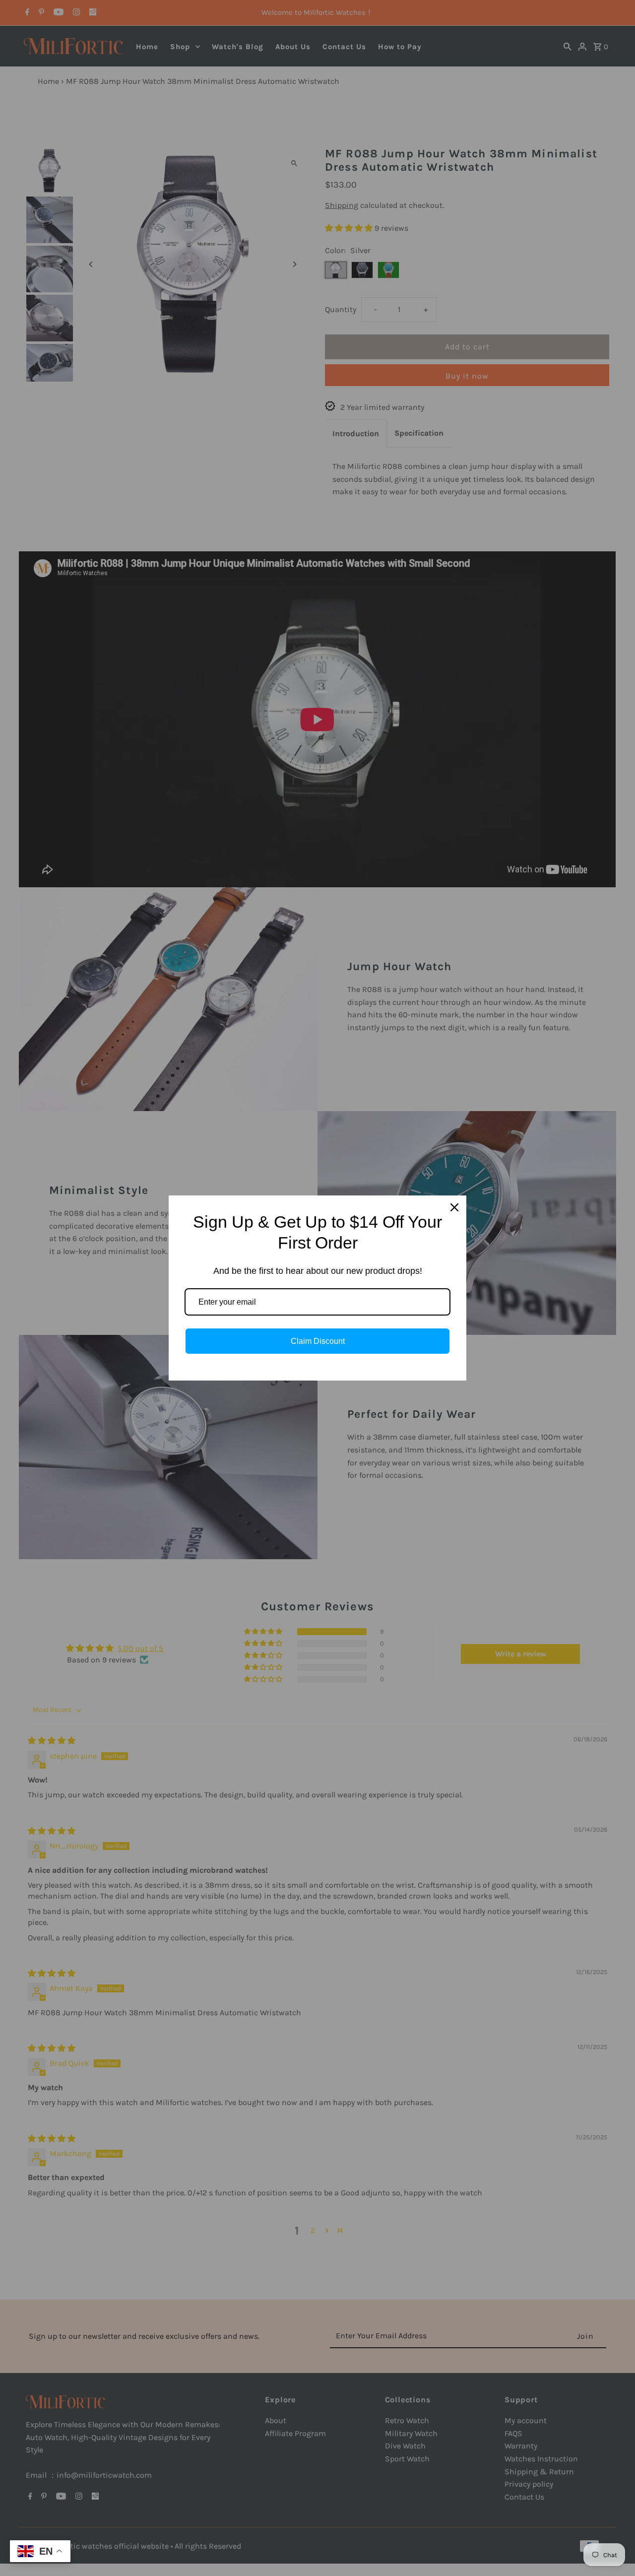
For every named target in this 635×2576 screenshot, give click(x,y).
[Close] (454, 1207)
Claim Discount (318, 1341)
